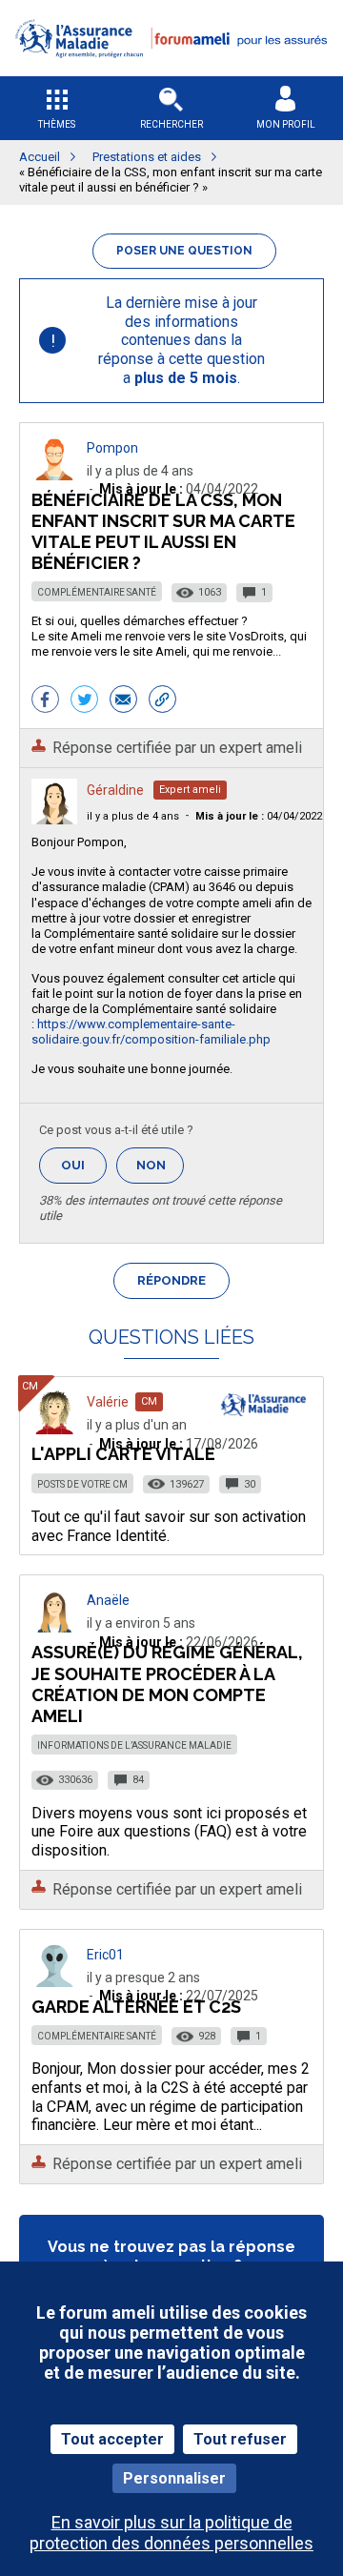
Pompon (112, 448)
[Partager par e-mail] (123, 701)
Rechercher (171, 124)
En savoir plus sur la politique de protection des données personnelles (171, 2532)
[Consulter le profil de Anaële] (54, 1627)
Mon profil (286, 124)
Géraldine (115, 790)
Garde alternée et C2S (136, 2007)
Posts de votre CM (82, 1484)
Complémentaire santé (97, 592)
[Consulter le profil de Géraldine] (54, 819)
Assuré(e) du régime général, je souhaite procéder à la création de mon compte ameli (167, 1684)
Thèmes (57, 124)
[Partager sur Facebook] (45, 701)
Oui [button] (84, 1165)
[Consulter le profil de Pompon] (54, 475)
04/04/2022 (259, 816)
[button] (171, 70)
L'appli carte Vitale (123, 1454)
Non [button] (160, 1171)
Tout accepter (112, 2439)
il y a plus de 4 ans (133, 816)
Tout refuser (240, 2439)
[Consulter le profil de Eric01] (54, 1982)
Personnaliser (174, 2478)
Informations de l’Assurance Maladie (134, 1745)
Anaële (108, 1600)
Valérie (108, 1402)
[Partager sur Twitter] (84, 701)
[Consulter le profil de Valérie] (54, 1429)
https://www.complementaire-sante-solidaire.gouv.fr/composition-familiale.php (151, 1032)
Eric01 (105, 1955)
